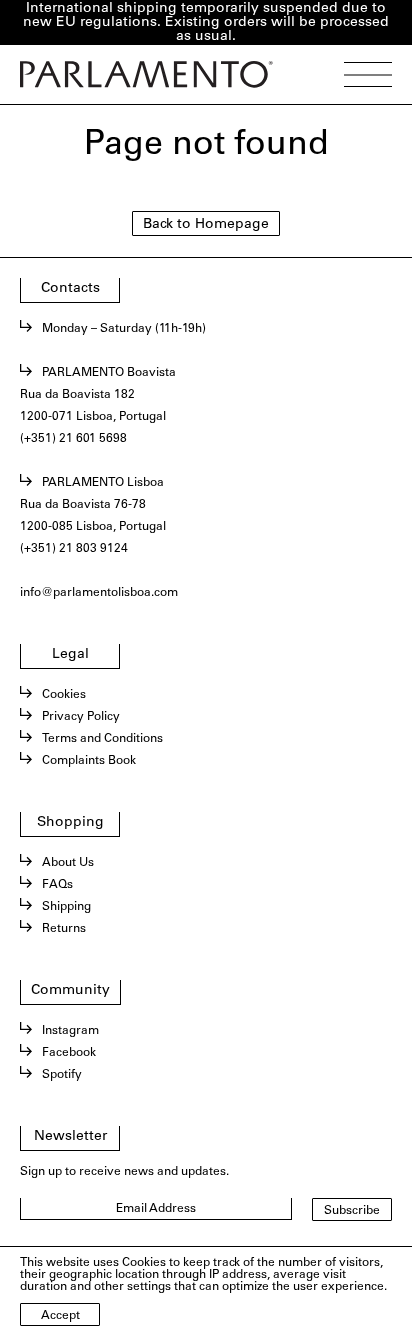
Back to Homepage (206, 225)
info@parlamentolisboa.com (99, 593)
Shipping (66, 907)
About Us (68, 863)
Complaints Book (89, 761)
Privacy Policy (81, 717)
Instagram (70, 1031)
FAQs (57, 885)
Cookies (64, 695)
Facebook (69, 1053)
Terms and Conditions (102, 739)
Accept (60, 1316)
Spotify (62, 1075)
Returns (64, 929)
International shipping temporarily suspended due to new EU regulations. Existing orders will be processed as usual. (206, 23)
